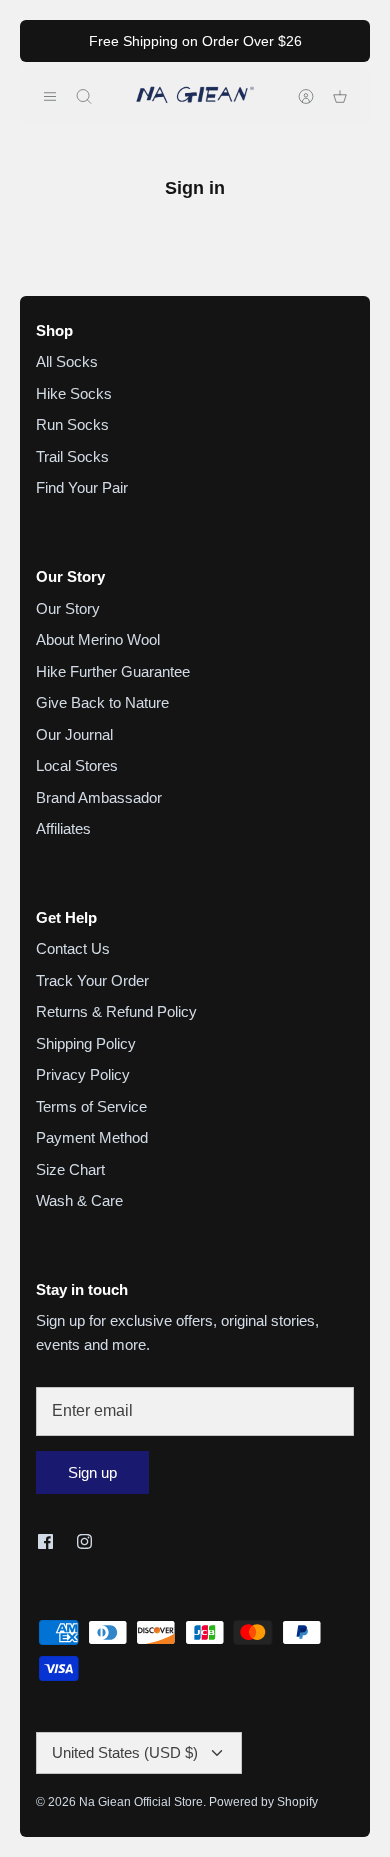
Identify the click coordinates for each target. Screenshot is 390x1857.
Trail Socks (72, 456)
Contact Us (73, 948)
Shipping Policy (86, 1043)
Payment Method (92, 1137)
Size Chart (70, 1169)
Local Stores (77, 765)
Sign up (92, 1472)
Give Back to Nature (102, 702)
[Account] (296, 96)
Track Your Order (92, 980)
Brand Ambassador (99, 797)
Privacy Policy (83, 1074)
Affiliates (63, 828)
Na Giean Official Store (141, 1802)
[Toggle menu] (50, 96)
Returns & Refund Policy (116, 1011)
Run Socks (72, 424)
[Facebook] (45, 1541)
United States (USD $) (125, 1752)
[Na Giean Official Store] (195, 96)
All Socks (67, 361)
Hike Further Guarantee (113, 671)
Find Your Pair (82, 487)
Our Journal (74, 734)
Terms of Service (91, 1106)
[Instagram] (84, 1541)
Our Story (68, 608)
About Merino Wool (98, 639)
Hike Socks (74, 393)
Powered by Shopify (263, 1802)
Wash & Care (79, 1200)
